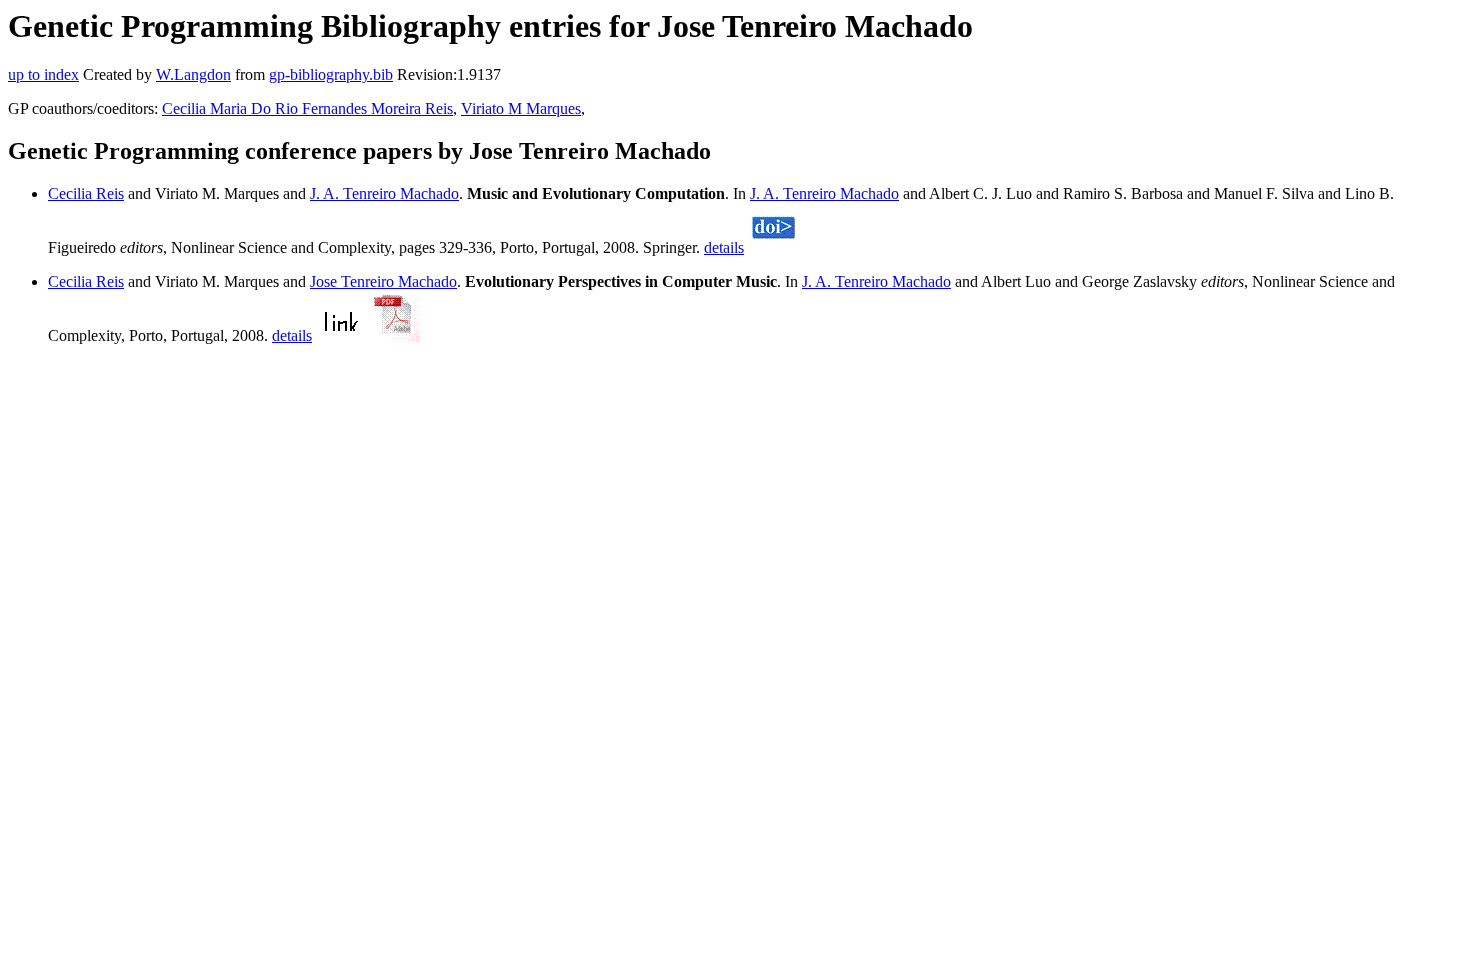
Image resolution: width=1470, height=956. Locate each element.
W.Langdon (193, 74)
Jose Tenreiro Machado (383, 281)
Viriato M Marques (521, 108)
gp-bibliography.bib (331, 74)
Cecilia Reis (86, 193)
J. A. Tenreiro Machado (384, 193)
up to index (43, 74)
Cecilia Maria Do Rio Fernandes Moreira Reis (307, 108)
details (724, 247)
